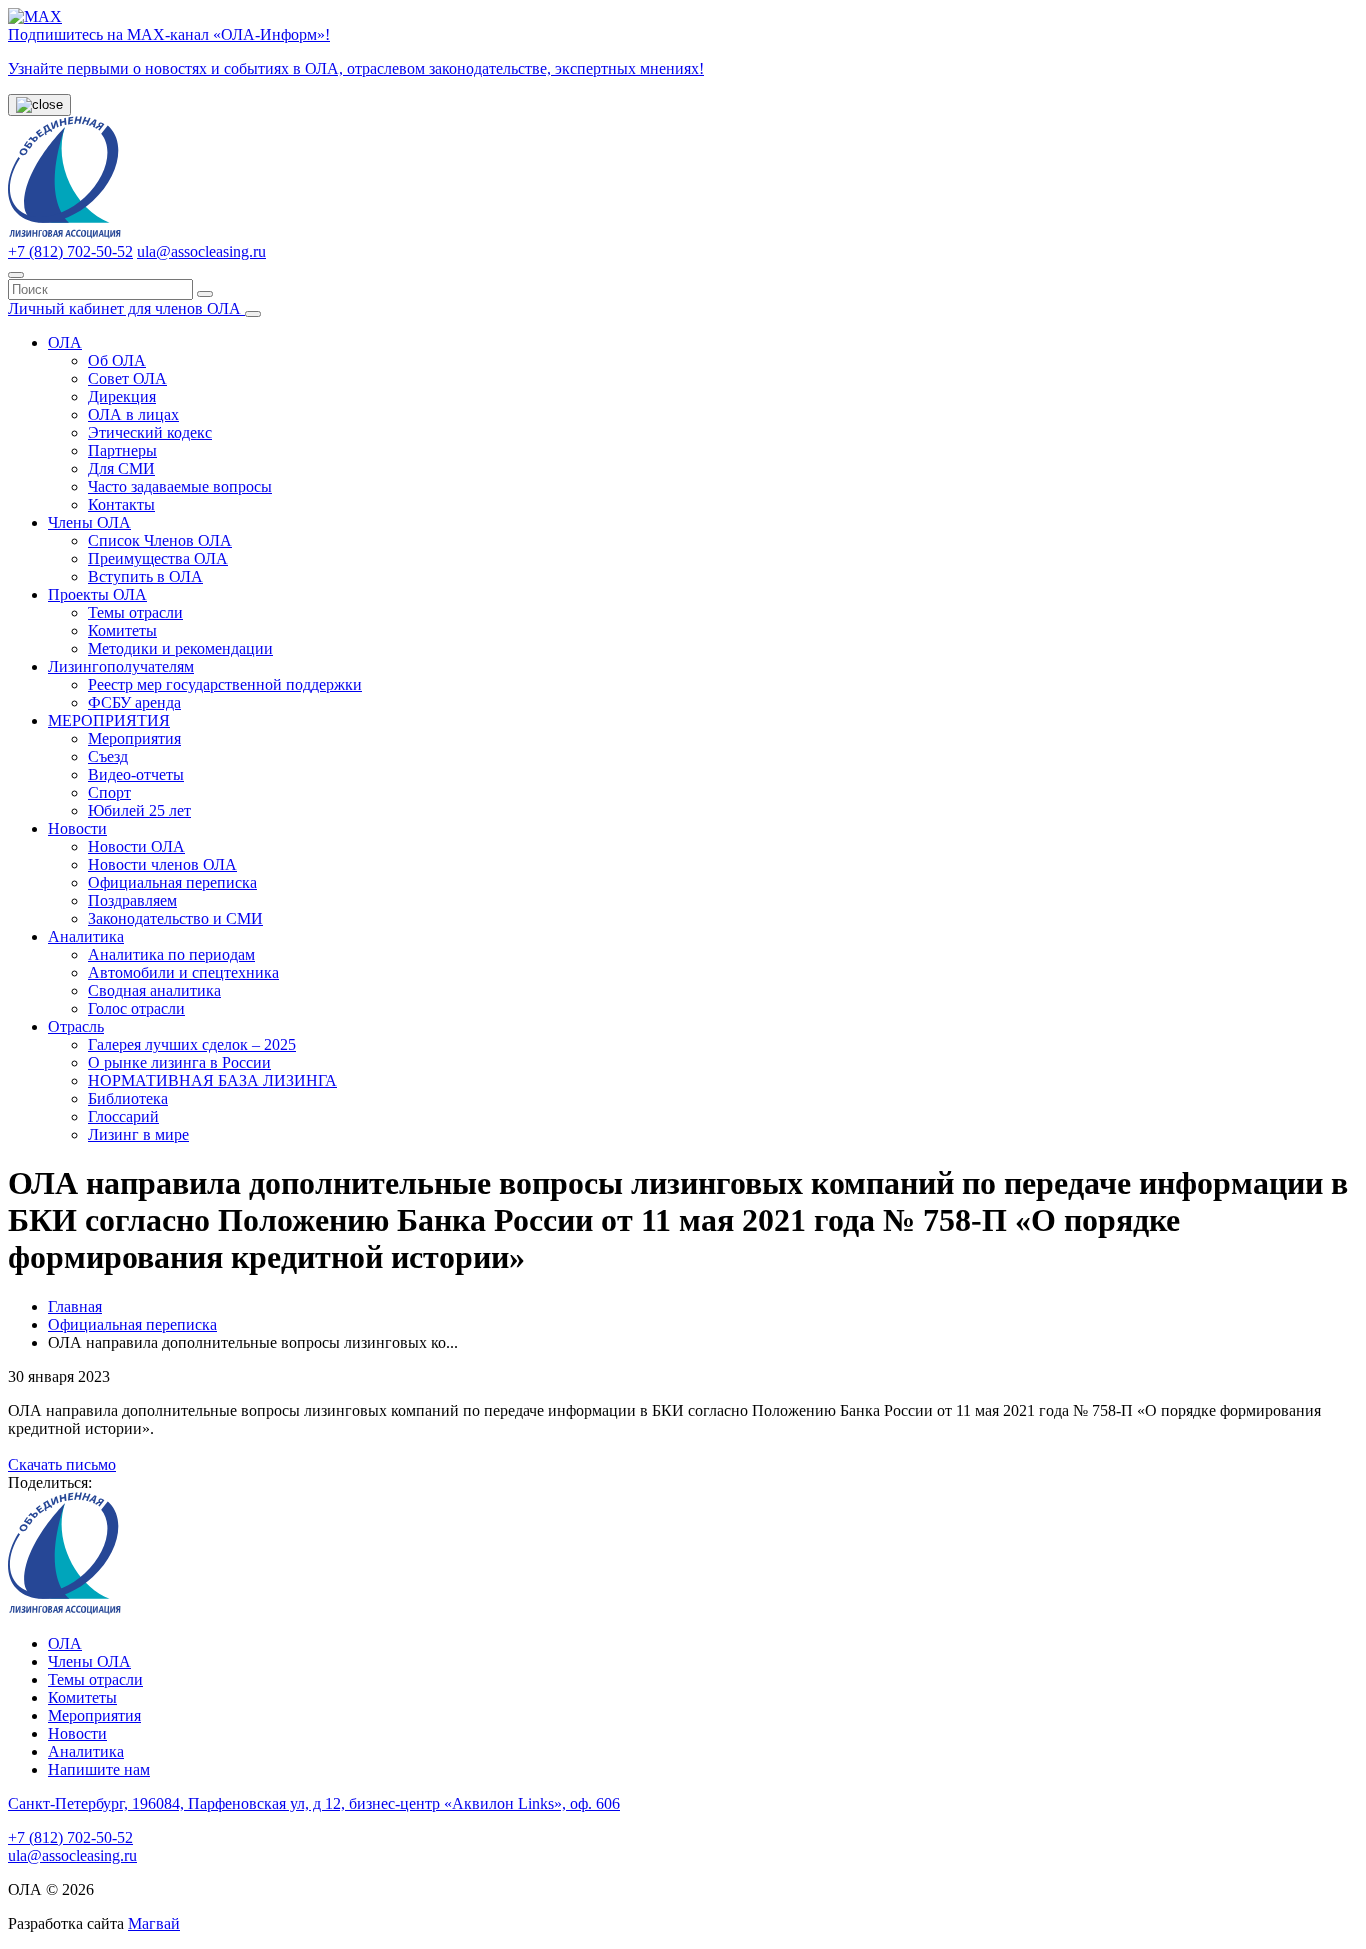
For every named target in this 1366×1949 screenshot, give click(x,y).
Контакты (121, 504)
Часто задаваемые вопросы (180, 486)
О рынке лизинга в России (179, 1062)
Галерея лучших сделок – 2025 (192, 1044)
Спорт (109, 792)
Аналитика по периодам (171, 954)
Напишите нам (99, 1769)
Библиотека (128, 1098)
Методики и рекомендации (180, 648)
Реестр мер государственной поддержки (225, 684)
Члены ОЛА (89, 522)
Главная (75, 1306)
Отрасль (76, 1026)
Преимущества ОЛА (158, 558)
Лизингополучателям (121, 666)
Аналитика (86, 936)
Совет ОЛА (127, 378)
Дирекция (122, 396)
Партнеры (122, 450)
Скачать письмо (62, 1464)
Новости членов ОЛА (162, 864)
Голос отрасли (136, 1008)
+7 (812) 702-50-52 (70, 251)
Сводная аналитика (154, 990)
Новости (77, 828)
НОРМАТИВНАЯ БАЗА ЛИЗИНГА (212, 1080)
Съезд (108, 756)
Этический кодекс (150, 432)
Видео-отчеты (136, 774)
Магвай (154, 1923)
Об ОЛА (117, 360)
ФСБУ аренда (134, 702)
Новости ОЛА (136, 846)
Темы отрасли (135, 612)
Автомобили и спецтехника (183, 972)
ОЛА (65, 342)
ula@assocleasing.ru (201, 251)
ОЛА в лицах (133, 414)
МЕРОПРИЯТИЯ (109, 720)
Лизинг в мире (138, 1134)
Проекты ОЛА (97, 594)
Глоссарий (123, 1116)
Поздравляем (132, 900)
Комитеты (122, 630)
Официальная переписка (172, 882)
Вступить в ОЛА (145, 576)
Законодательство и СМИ (175, 918)
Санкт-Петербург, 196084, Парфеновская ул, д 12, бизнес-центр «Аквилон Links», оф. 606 (314, 1803)
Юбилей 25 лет (139, 810)
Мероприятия (134, 738)
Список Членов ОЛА (160, 540)
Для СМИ (121, 468)
